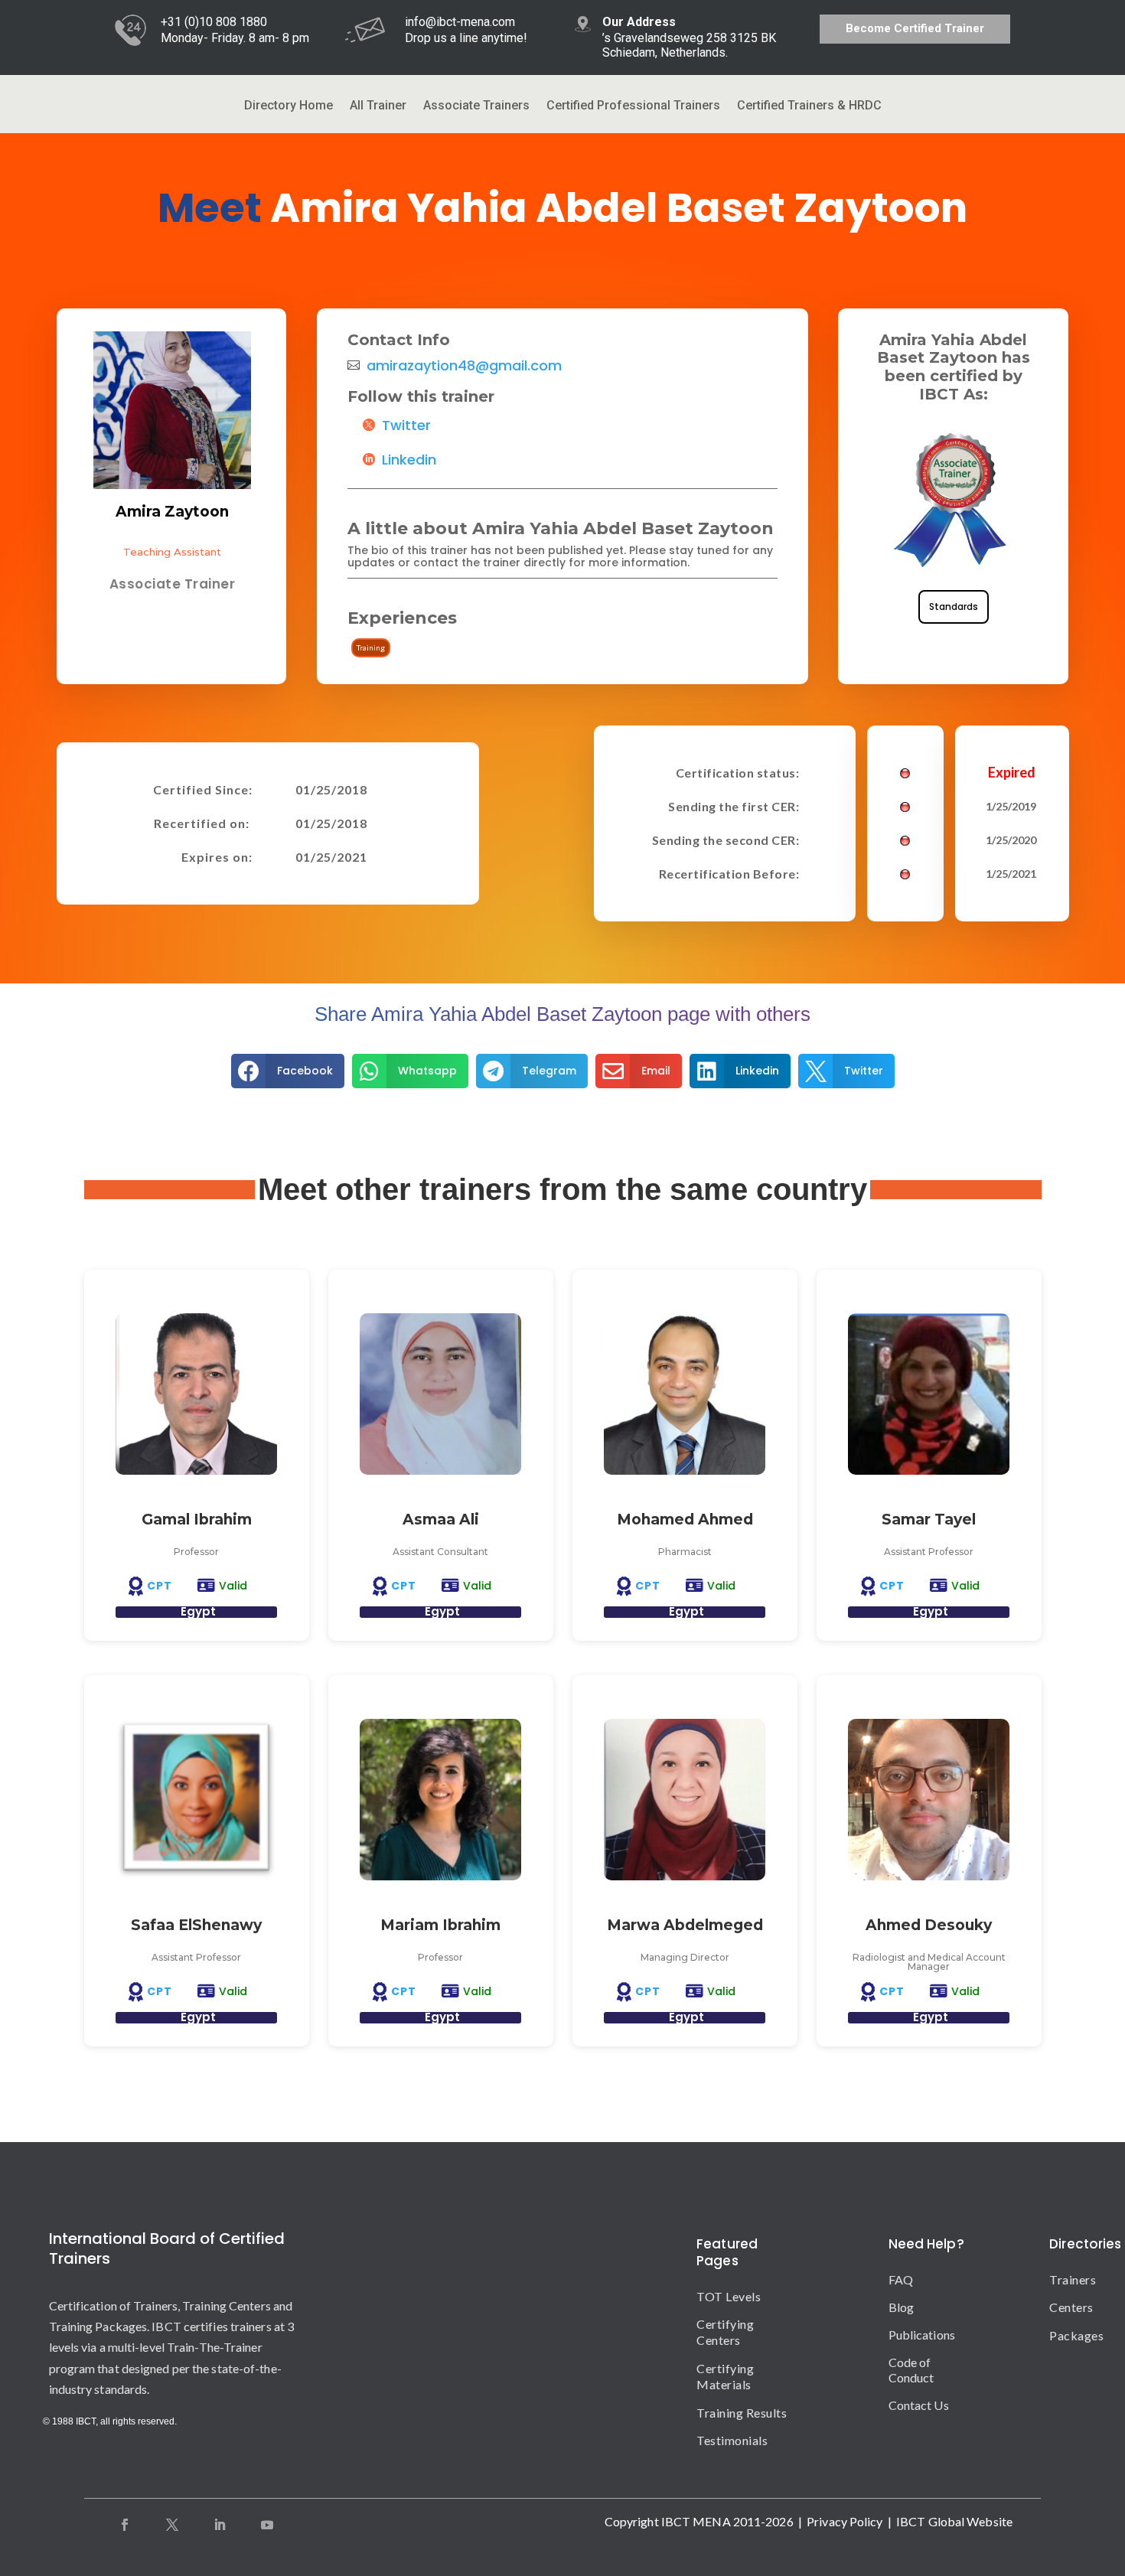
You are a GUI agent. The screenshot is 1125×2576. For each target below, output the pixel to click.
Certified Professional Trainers (633, 106)
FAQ (901, 2279)
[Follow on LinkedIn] (220, 2525)
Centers (1062, 2307)
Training (371, 647)
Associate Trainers (476, 106)
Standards (954, 607)
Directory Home (289, 106)
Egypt (198, 1611)
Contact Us (919, 2405)
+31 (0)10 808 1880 (214, 22)
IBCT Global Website (954, 2521)
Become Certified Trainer (915, 28)
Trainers (1062, 2279)
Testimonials (732, 2440)
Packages (1062, 2335)
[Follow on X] (172, 2525)
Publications (922, 2335)
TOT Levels (729, 2296)
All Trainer (378, 106)
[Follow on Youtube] (267, 2525)
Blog (901, 2307)
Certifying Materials (725, 2376)
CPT (160, 1586)
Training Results (742, 2413)
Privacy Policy (845, 2521)
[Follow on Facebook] (125, 2525)
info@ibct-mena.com (460, 22)
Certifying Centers (725, 2332)
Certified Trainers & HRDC (809, 106)
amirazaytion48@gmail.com (464, 366)
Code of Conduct (911, 2370)
